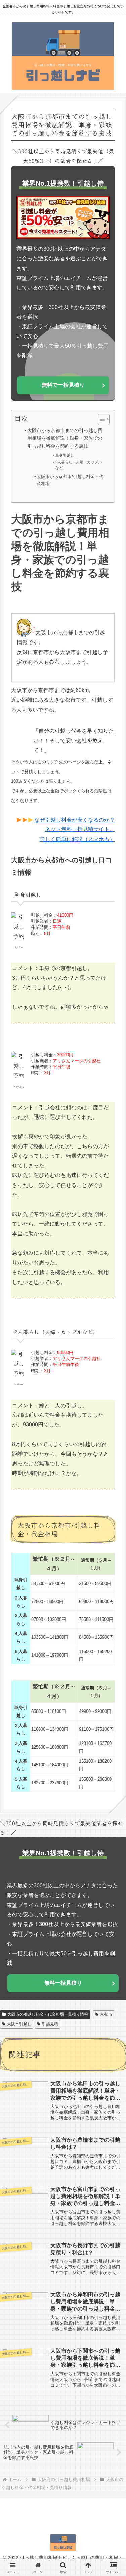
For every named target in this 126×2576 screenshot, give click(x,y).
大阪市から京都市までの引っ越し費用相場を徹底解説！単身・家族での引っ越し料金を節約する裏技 (65, 438)
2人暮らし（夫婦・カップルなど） (79, 465)
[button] (111, 1519)
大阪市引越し (19, 2024)
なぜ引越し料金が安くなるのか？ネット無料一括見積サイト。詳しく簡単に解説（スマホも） (75, 830)
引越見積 (50, 2024)
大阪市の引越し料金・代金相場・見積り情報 (48, 2014)
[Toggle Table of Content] (100, 419)
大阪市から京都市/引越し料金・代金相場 (70, 480)
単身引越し (65, 455)
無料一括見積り (63, 1983)
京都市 (106, 2014)
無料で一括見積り (63, 385)
